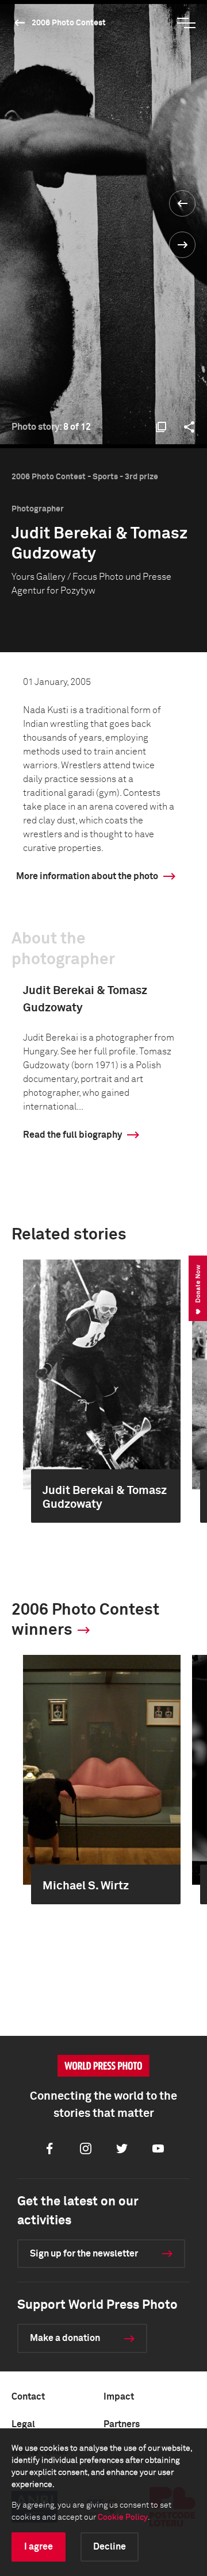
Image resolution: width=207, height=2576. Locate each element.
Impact (119, 2397)
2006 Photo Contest (69, 23)
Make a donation (65, 2338)
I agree (39, 2547)
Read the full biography (72, 1135)
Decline (110, 2547)
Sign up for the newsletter (84, 2254)
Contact (28, 2397)
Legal (23, 2424)
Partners (122, 2424)
